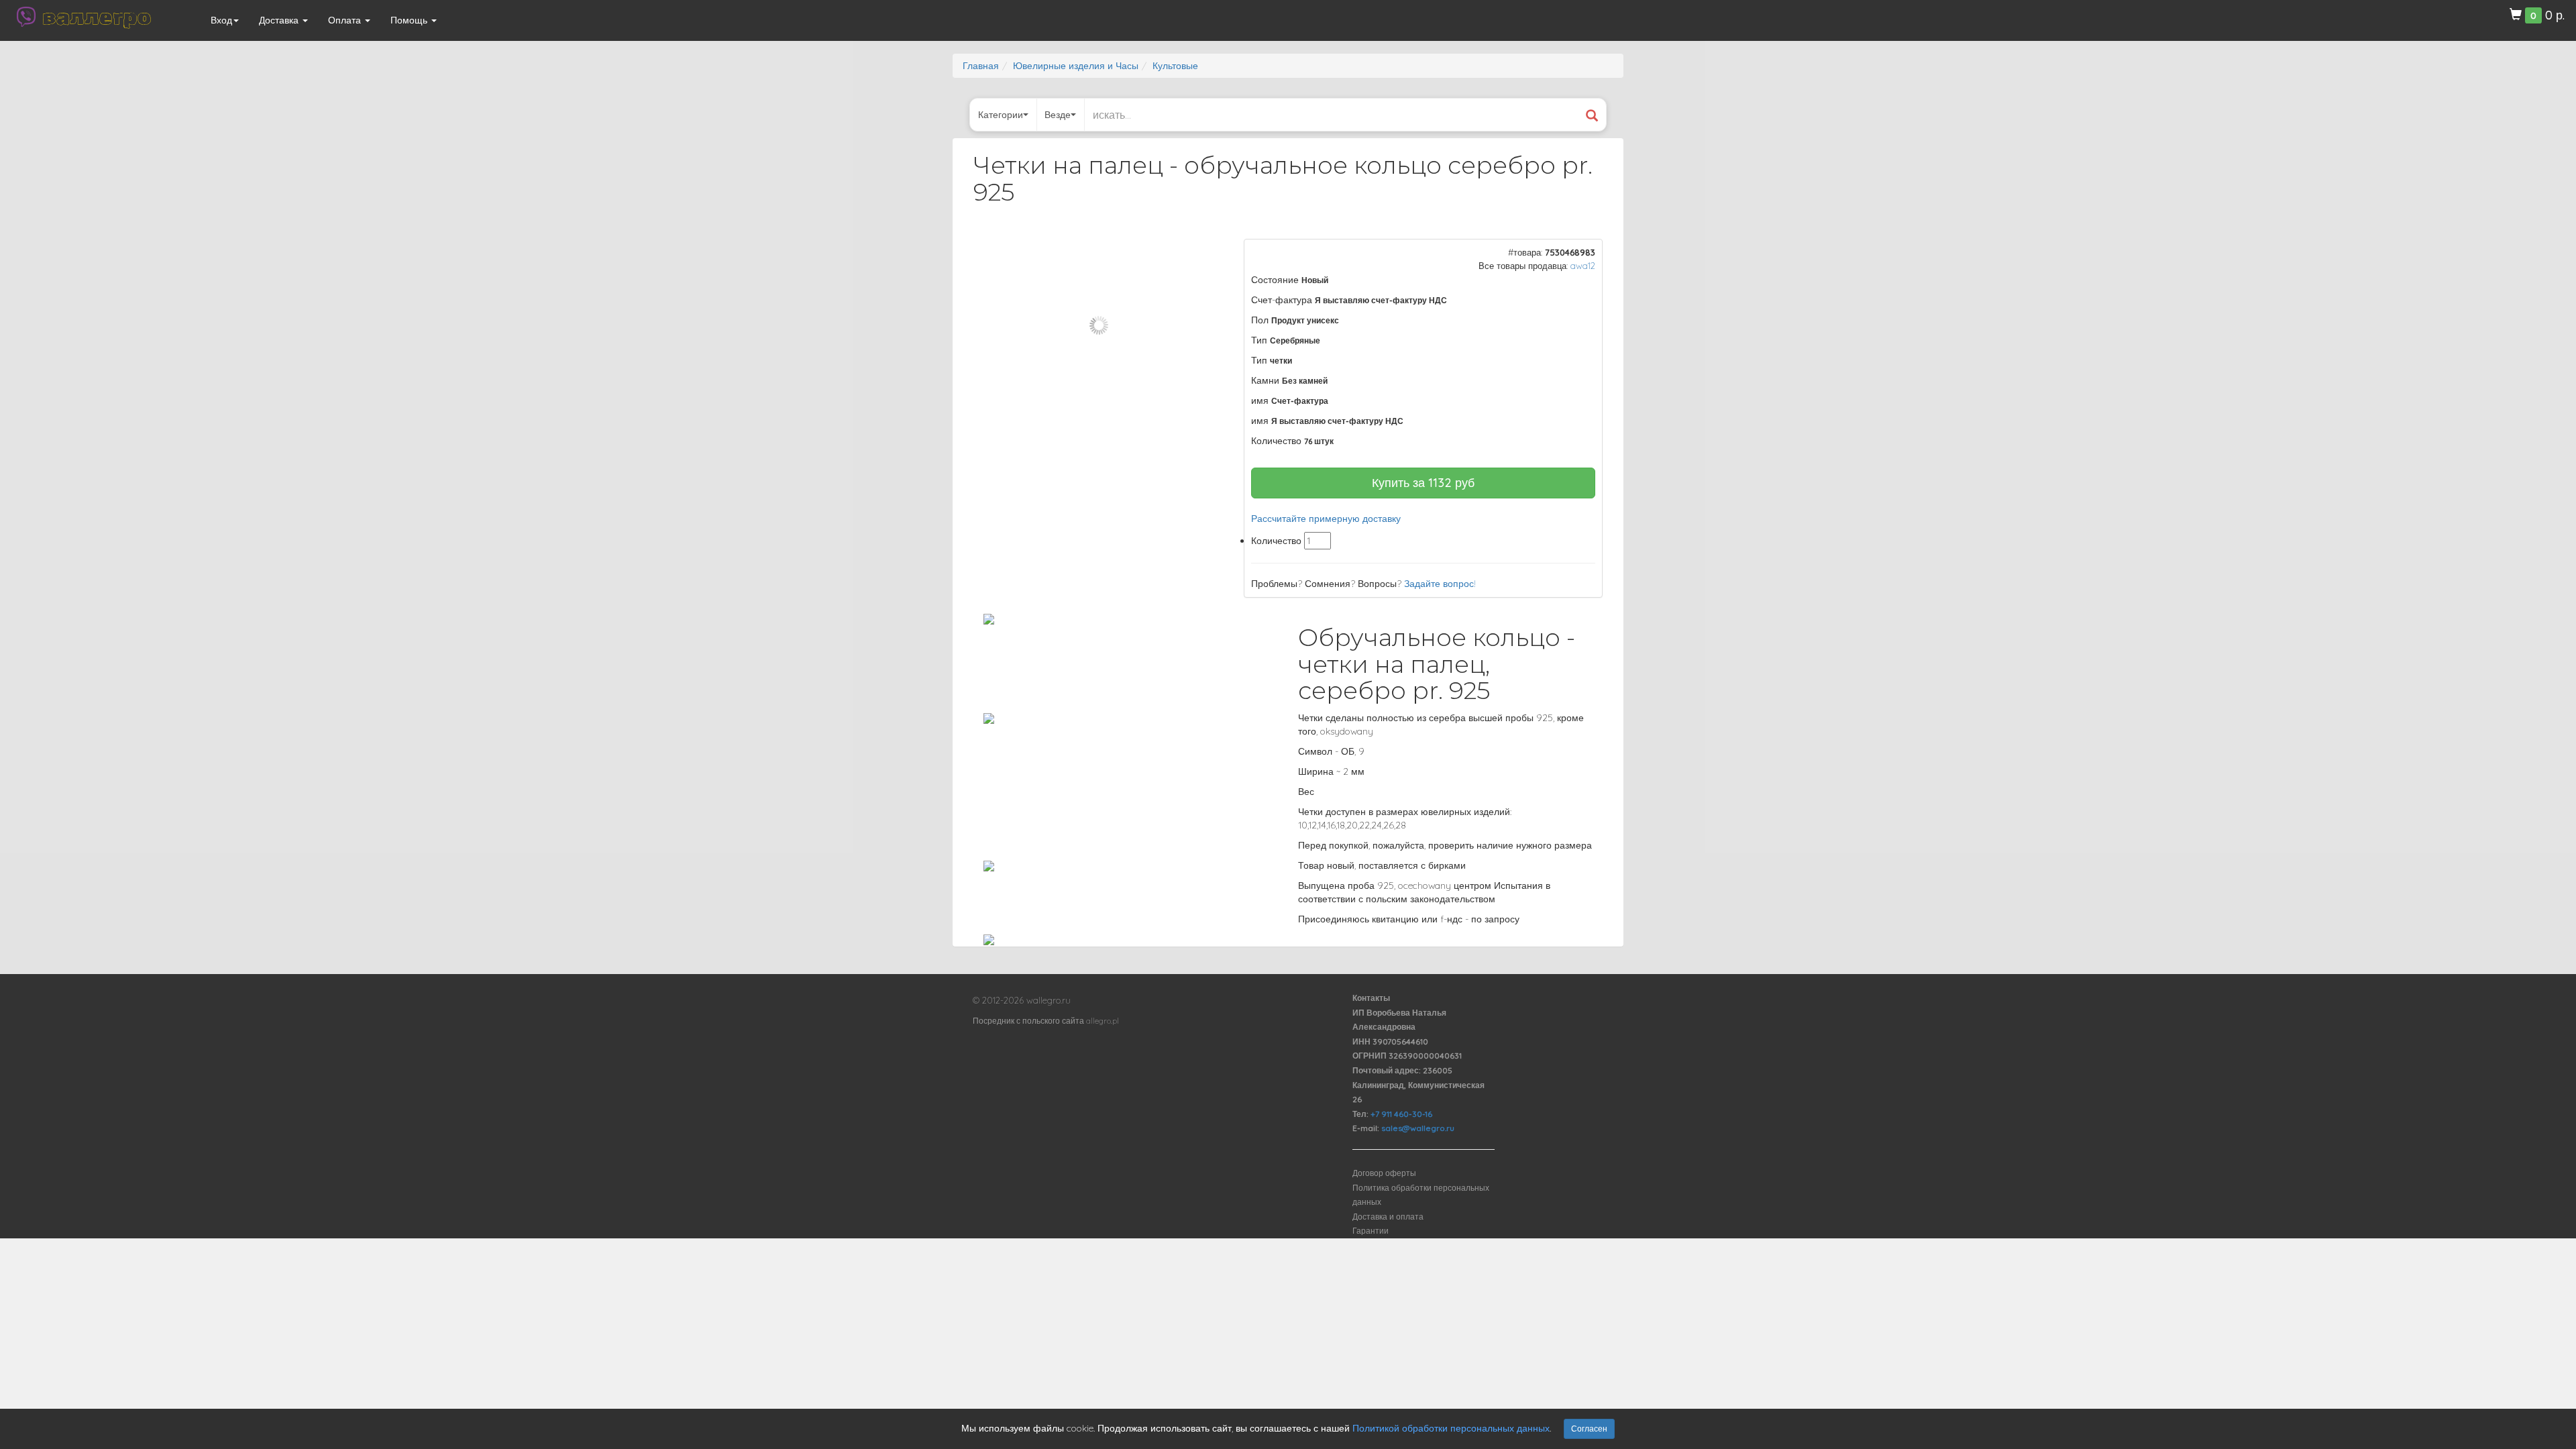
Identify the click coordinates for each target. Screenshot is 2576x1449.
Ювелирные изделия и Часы (1076, 66)
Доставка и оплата (1388, 1217)
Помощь (410, 20)
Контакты (1371, 998)
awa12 (1583, 266)
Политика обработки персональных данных (1421, 1195)
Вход (221, 20)
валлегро (97, 17)
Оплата (346, 20)
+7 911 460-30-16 (1401, 1114)
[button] (1201, 251)
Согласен (1589, 1429)
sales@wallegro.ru (1418, 1128)
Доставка (280, 20)
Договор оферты (1384, 1173)
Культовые (1175, 66)
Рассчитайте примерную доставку (1326, 519)
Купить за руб (1423, 483)
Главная (981, 66)
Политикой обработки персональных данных (1451, 1428)
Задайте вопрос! (1440, 584)
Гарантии (1371, 1231)
